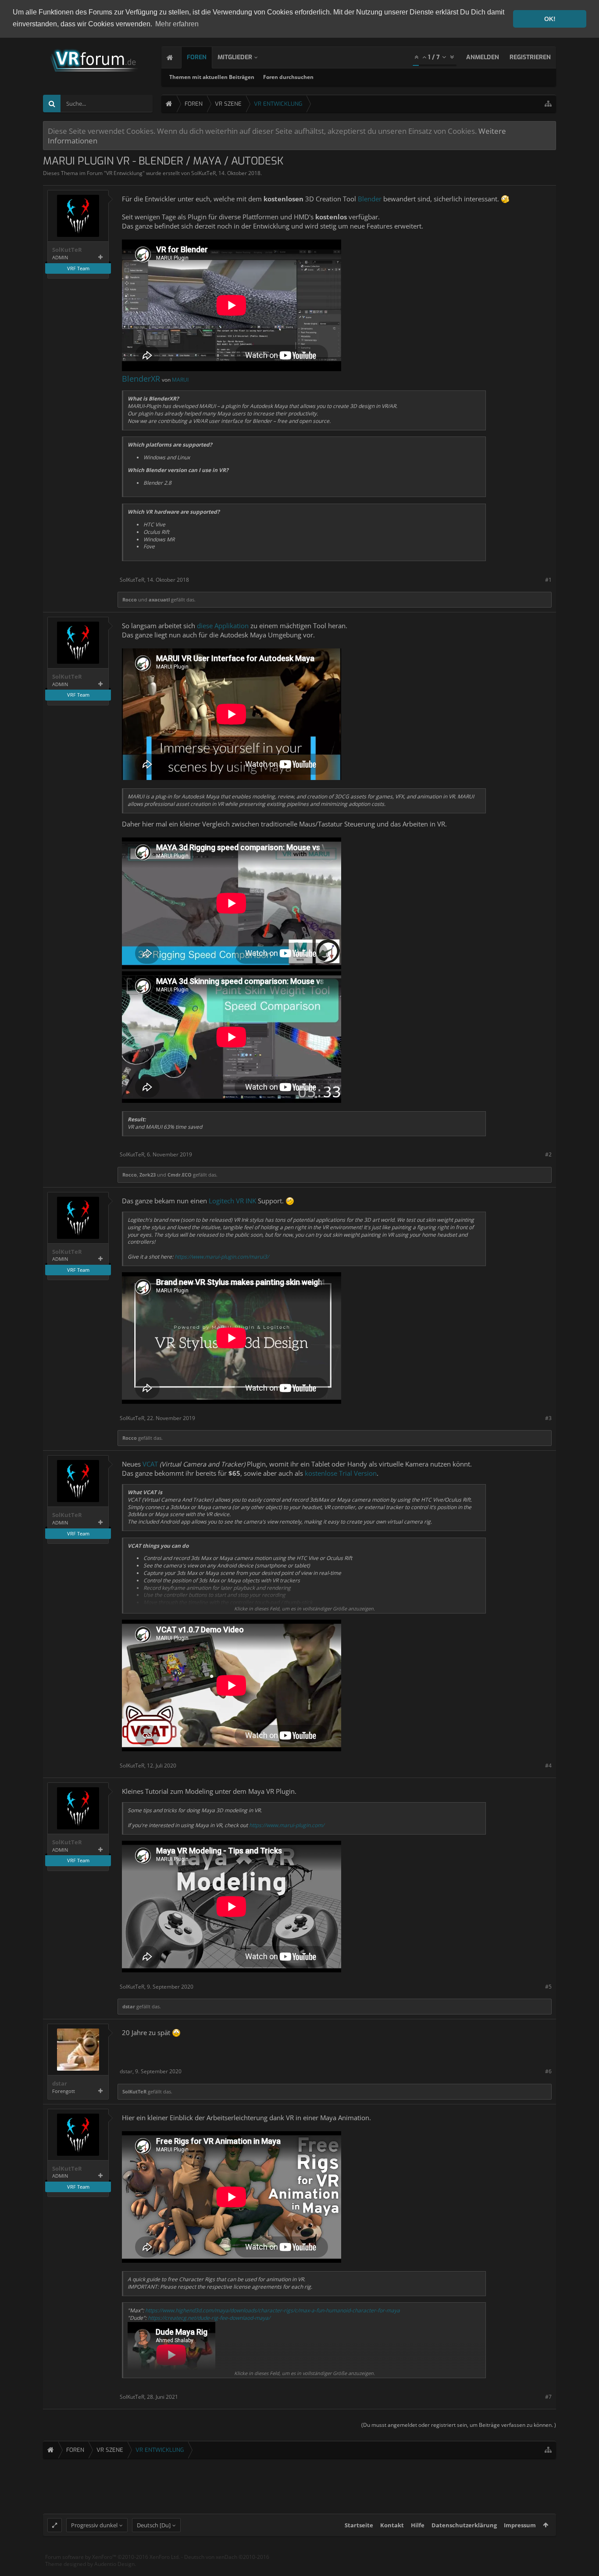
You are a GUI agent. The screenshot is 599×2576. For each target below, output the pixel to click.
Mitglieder (235, 57)
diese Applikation (223, 626)
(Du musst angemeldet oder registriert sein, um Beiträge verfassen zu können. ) (459, 2425)
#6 (548, 2071)
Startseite (359, 2525)
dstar (129, 2006)
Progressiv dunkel (94, 2525)
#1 (548, 580)
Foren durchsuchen (288, 77)
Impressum (520, 2525)
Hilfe (418, 2525)
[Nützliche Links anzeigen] (548, 104)
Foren (197, 57)
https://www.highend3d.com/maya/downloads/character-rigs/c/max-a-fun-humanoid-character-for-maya (273, 2310)
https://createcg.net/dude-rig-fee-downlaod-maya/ (209, 2318)
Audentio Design (114, 2564)
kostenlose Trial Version (341, 1473)
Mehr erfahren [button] (177, 24)
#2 (548, 1154)
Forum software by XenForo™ (112, 2557)
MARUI (180, 380)
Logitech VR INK (232, 1201)
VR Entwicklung (124, 173)
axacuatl (159, 599)
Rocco (130, 599)
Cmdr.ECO (180, 1175)
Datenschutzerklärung (464, 2525)
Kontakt (392, 2525)
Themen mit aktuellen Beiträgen (212, 77)
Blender (370, 199)
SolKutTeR (203, 173)
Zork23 (148, 1175)
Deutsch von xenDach (227, 2557)
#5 (548, 1987)
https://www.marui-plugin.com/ (287, 1825)
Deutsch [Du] (154, 2525)
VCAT (150, 1464)
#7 (548, 2397)
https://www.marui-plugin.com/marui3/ (222, 1257)
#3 (548, 1418)
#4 (548, 1766)
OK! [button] (550, 19)
